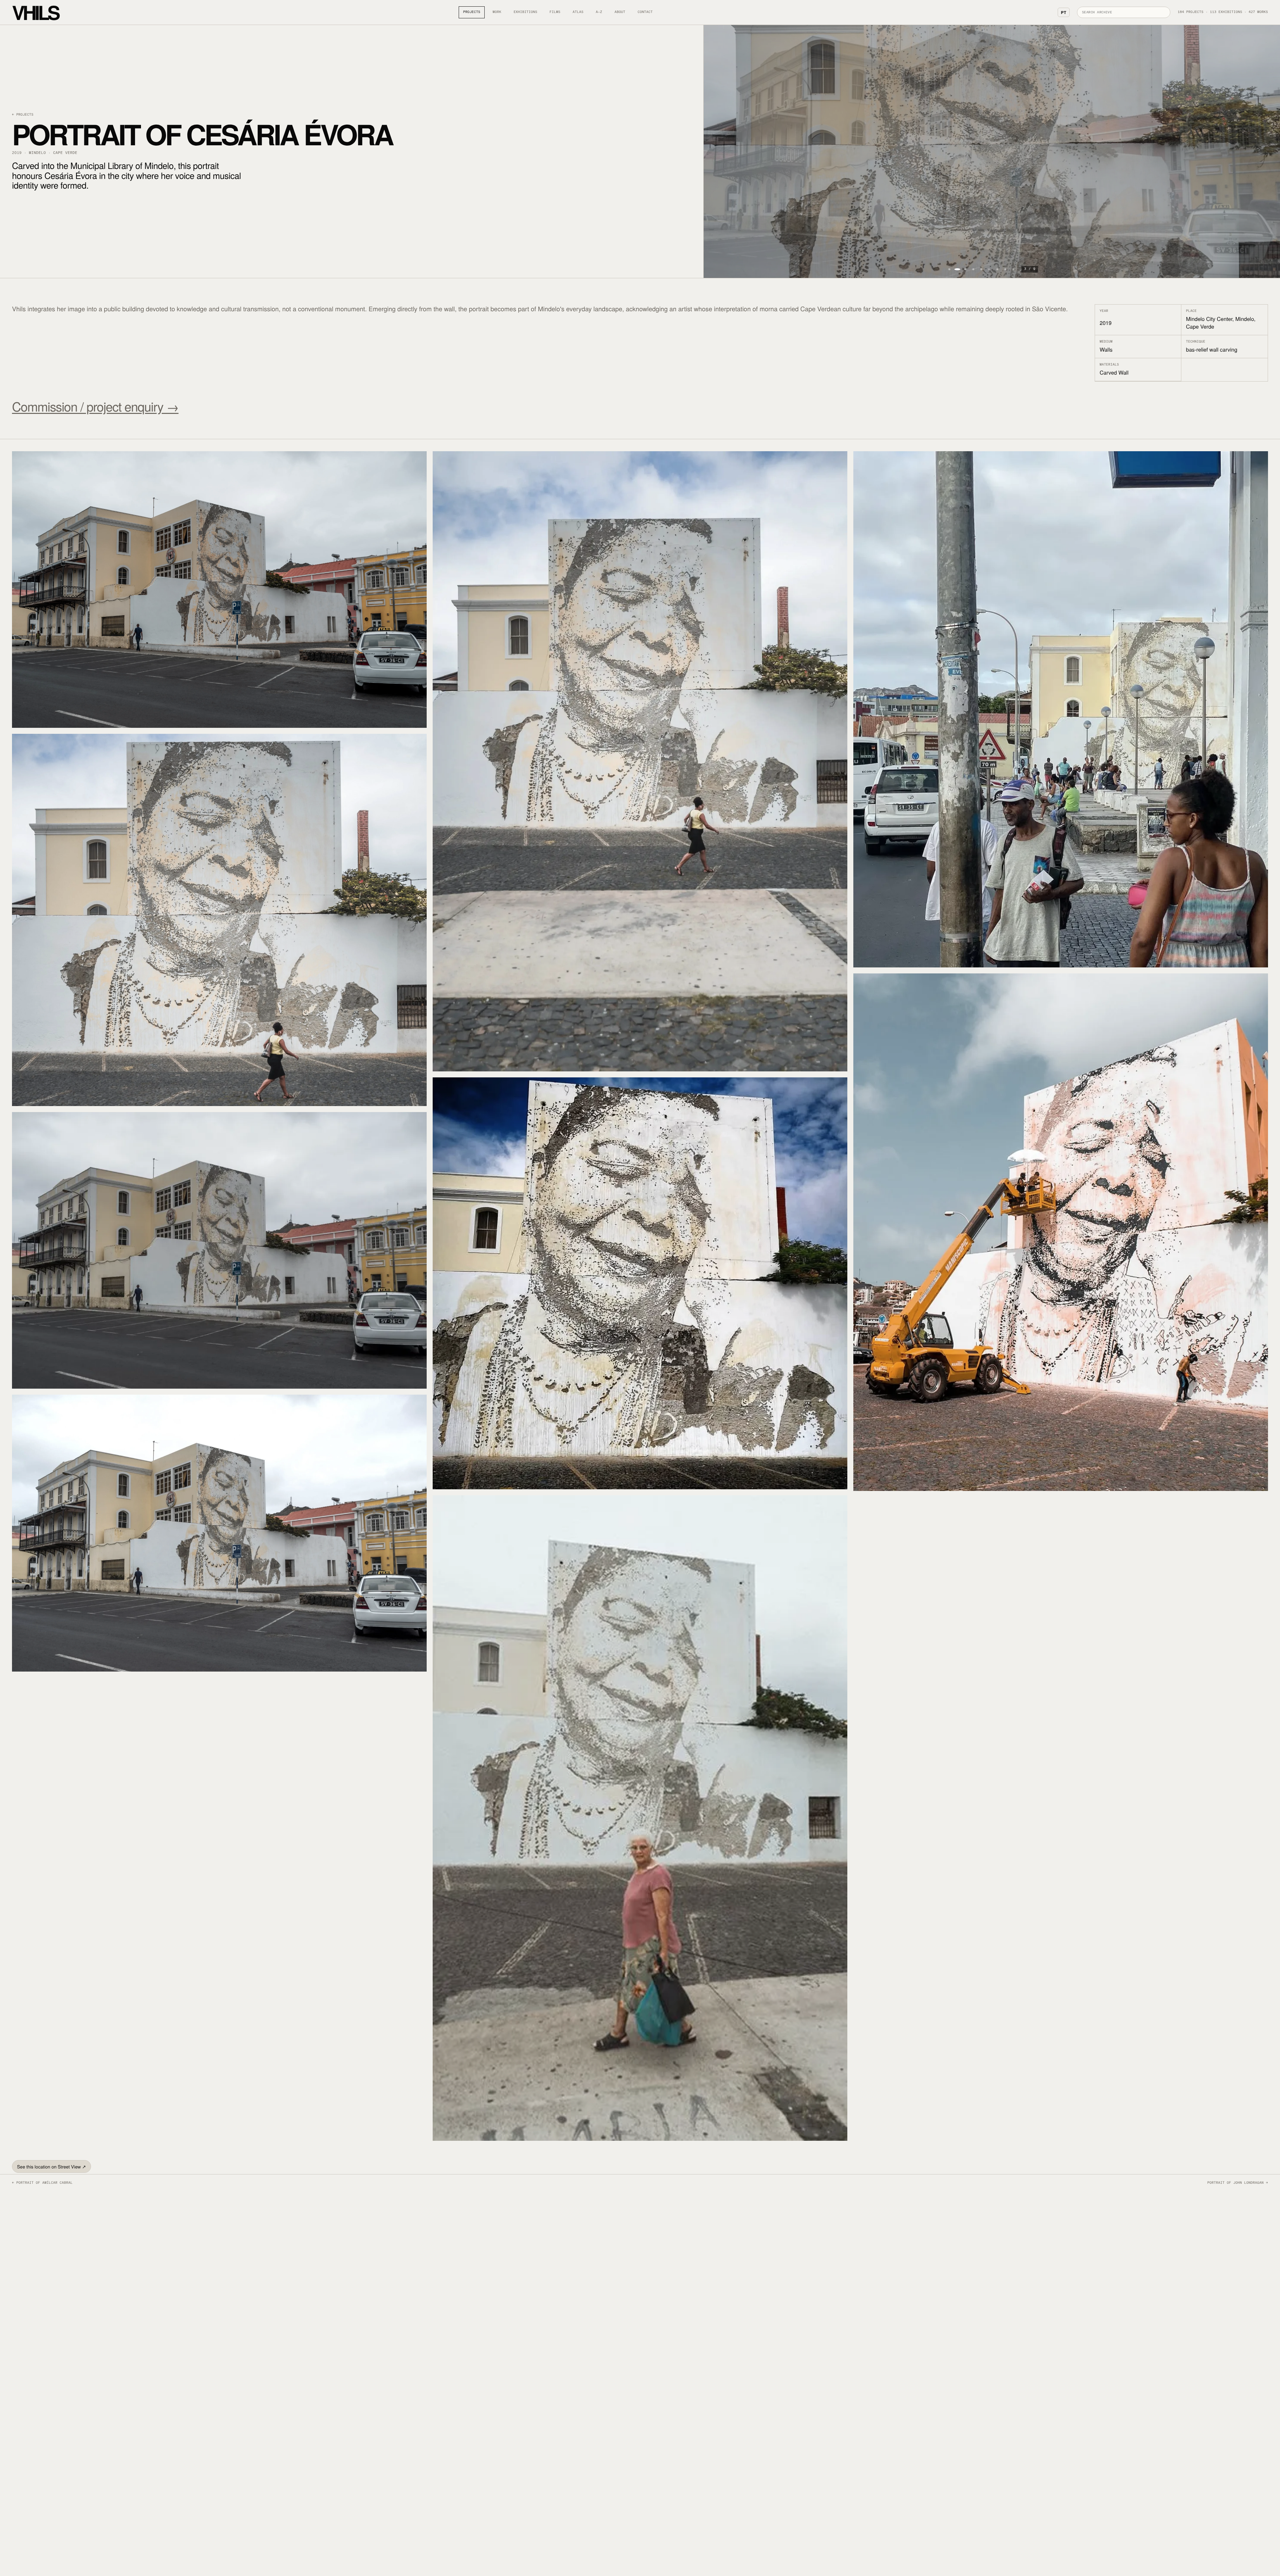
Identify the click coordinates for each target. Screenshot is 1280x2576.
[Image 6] (989, 269)
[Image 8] (1005, 269)
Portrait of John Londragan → (1238, 2183)
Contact (645, 12)
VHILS (35, 12)
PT (1064, 12)
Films (555, 12)
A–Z (599, 12)
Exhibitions (525, 12)
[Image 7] (997, 269)
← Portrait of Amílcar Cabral (42, 2183)
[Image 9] (1013, 269)
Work (497, 12)
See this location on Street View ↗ (51, 2166)
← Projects (23, 115)
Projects (472, 12)
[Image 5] (981, 269)
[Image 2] (957, 269)
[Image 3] (965, 269)
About (620, 12)
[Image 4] (973, 269)
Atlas (578, 12)
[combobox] (1124, 12)
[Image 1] (949, 269)
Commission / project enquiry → (95, 406)
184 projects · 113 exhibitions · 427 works (1223, 12)
